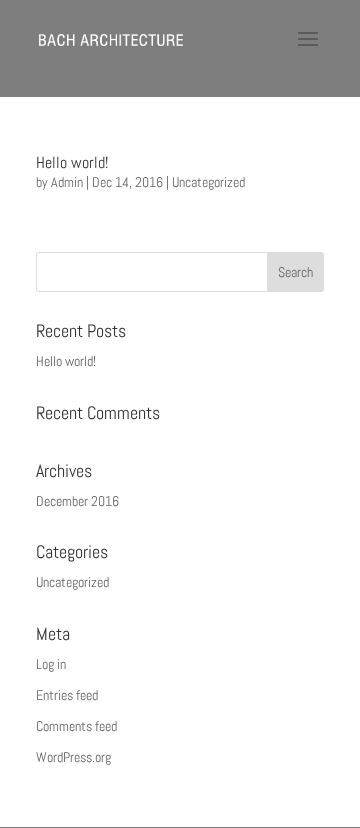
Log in (51, 664)
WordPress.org (73, 757)
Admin (67, 182)
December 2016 (77, 501)
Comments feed (76, 726)
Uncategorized (208, 182)
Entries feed (67, 695)
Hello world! (72, 162)
